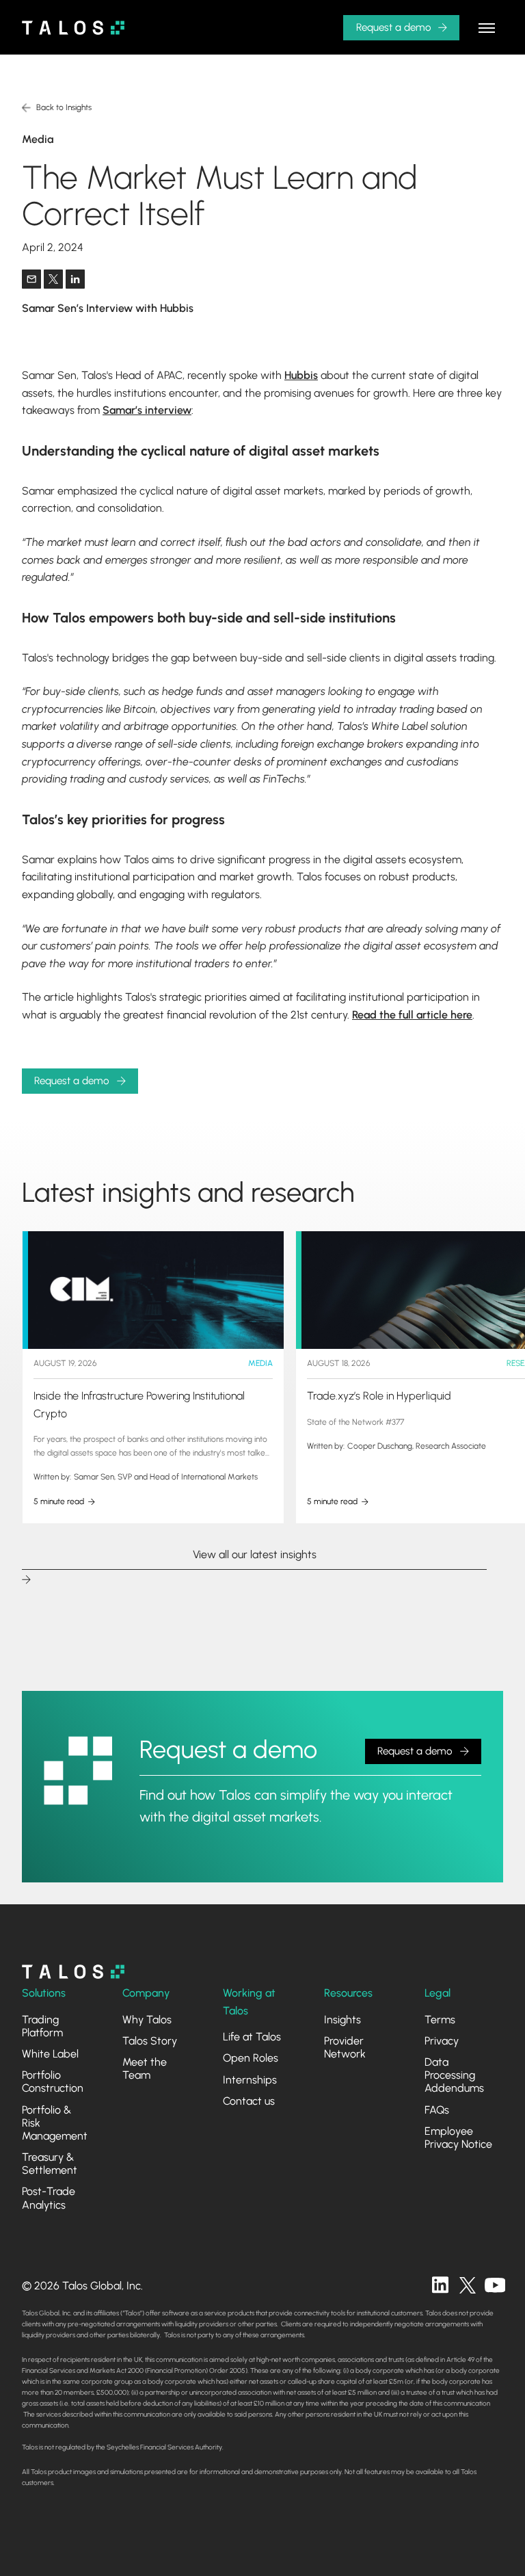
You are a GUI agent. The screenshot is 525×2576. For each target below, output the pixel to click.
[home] (73, 28)
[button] (487, 27)
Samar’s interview (147, 410)
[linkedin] (440, 2285)
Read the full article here (412, 1015)
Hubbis (301, 375)
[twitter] (468, 2285)
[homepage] (73, 1972)
